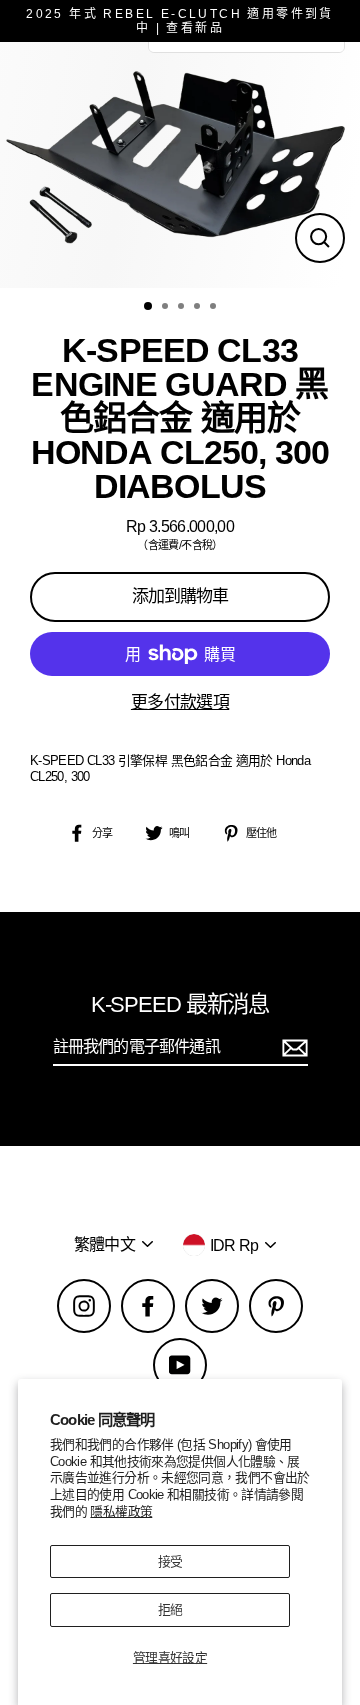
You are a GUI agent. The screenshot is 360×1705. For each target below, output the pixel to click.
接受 (170, 1561)
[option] (180, 165)
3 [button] (183, 308)
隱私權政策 (121, 1511)
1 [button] (149, 307)
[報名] (292, 1047)
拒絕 (170, 1609)
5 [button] (215, 308)
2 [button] (167, 308)
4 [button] (199, 308)
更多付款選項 (180, 702)
